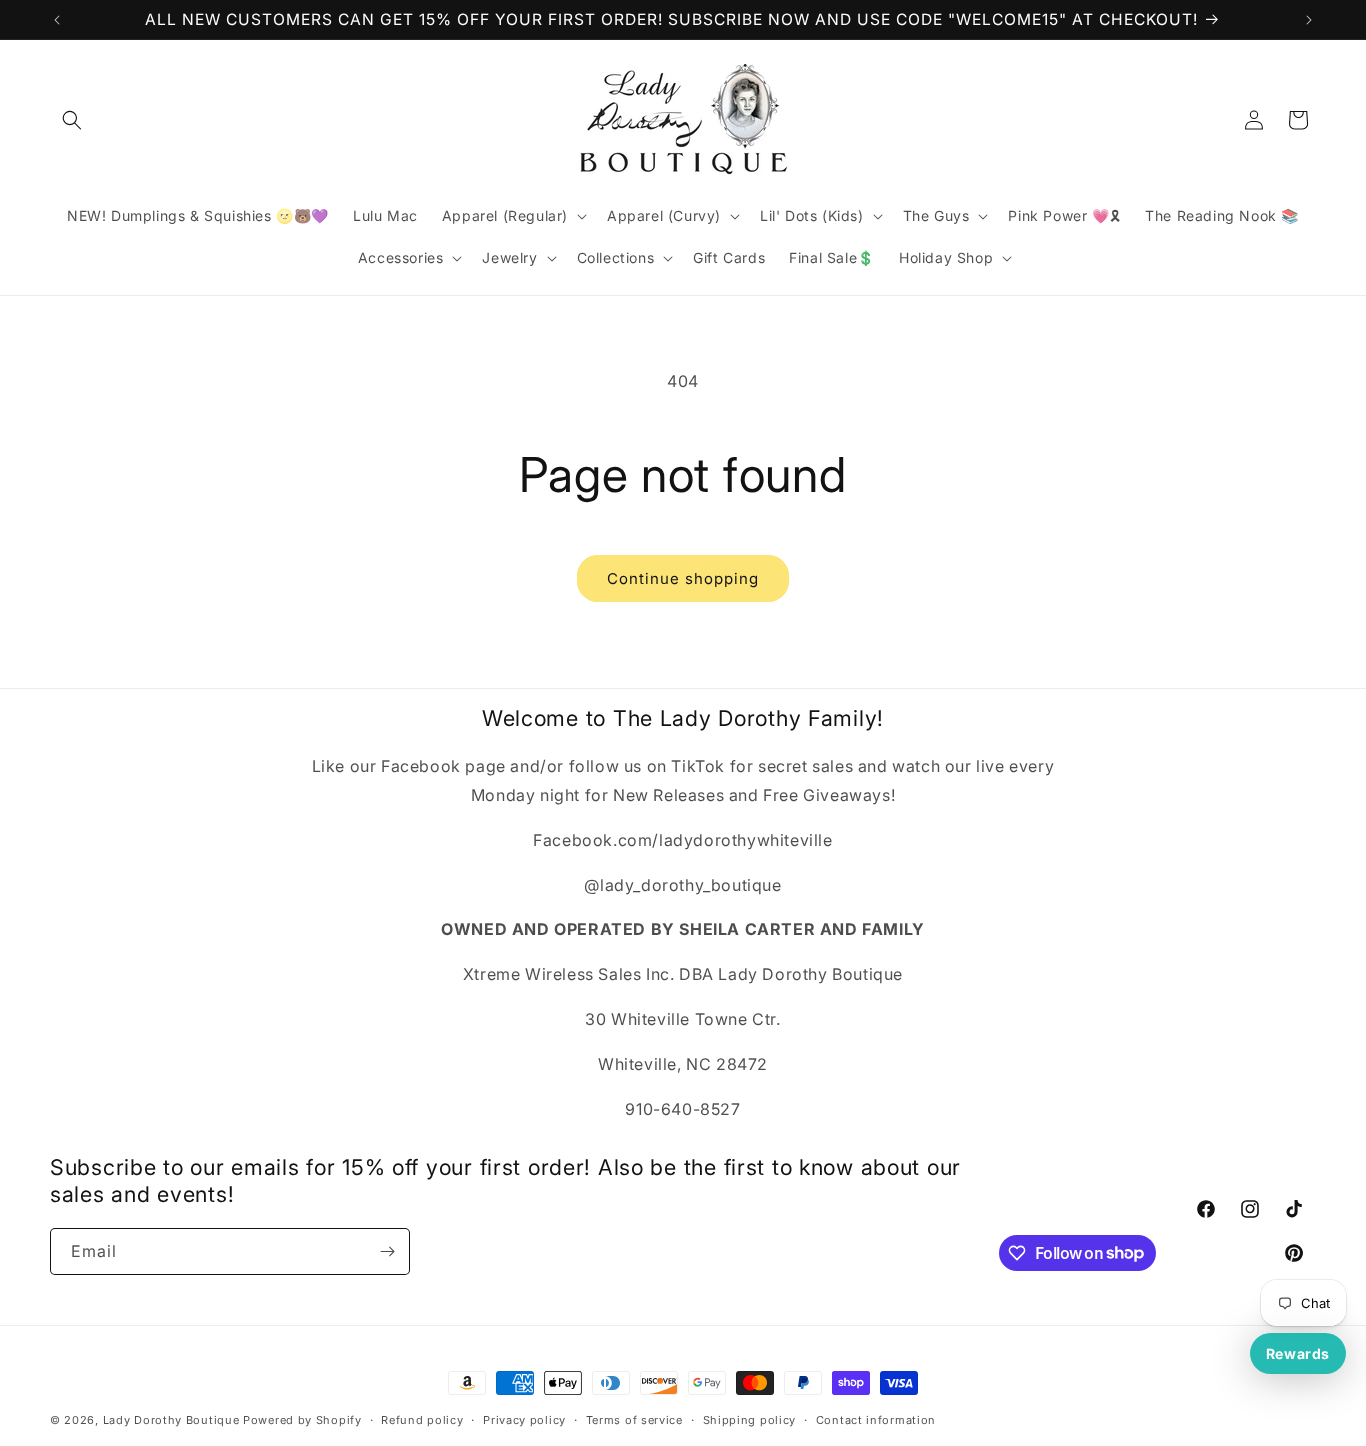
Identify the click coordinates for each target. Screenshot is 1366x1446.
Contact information (876, 1419)
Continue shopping (683, 578)
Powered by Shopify (302, 1420)
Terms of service (634, 1419)
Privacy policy (524, 1419)
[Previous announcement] (57, 20)
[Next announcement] (1309, 20)
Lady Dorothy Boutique (171, 1420)
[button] (72, 120)
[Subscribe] (387, 1251)
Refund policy (422, 1419)
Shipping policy (750, 1419)
